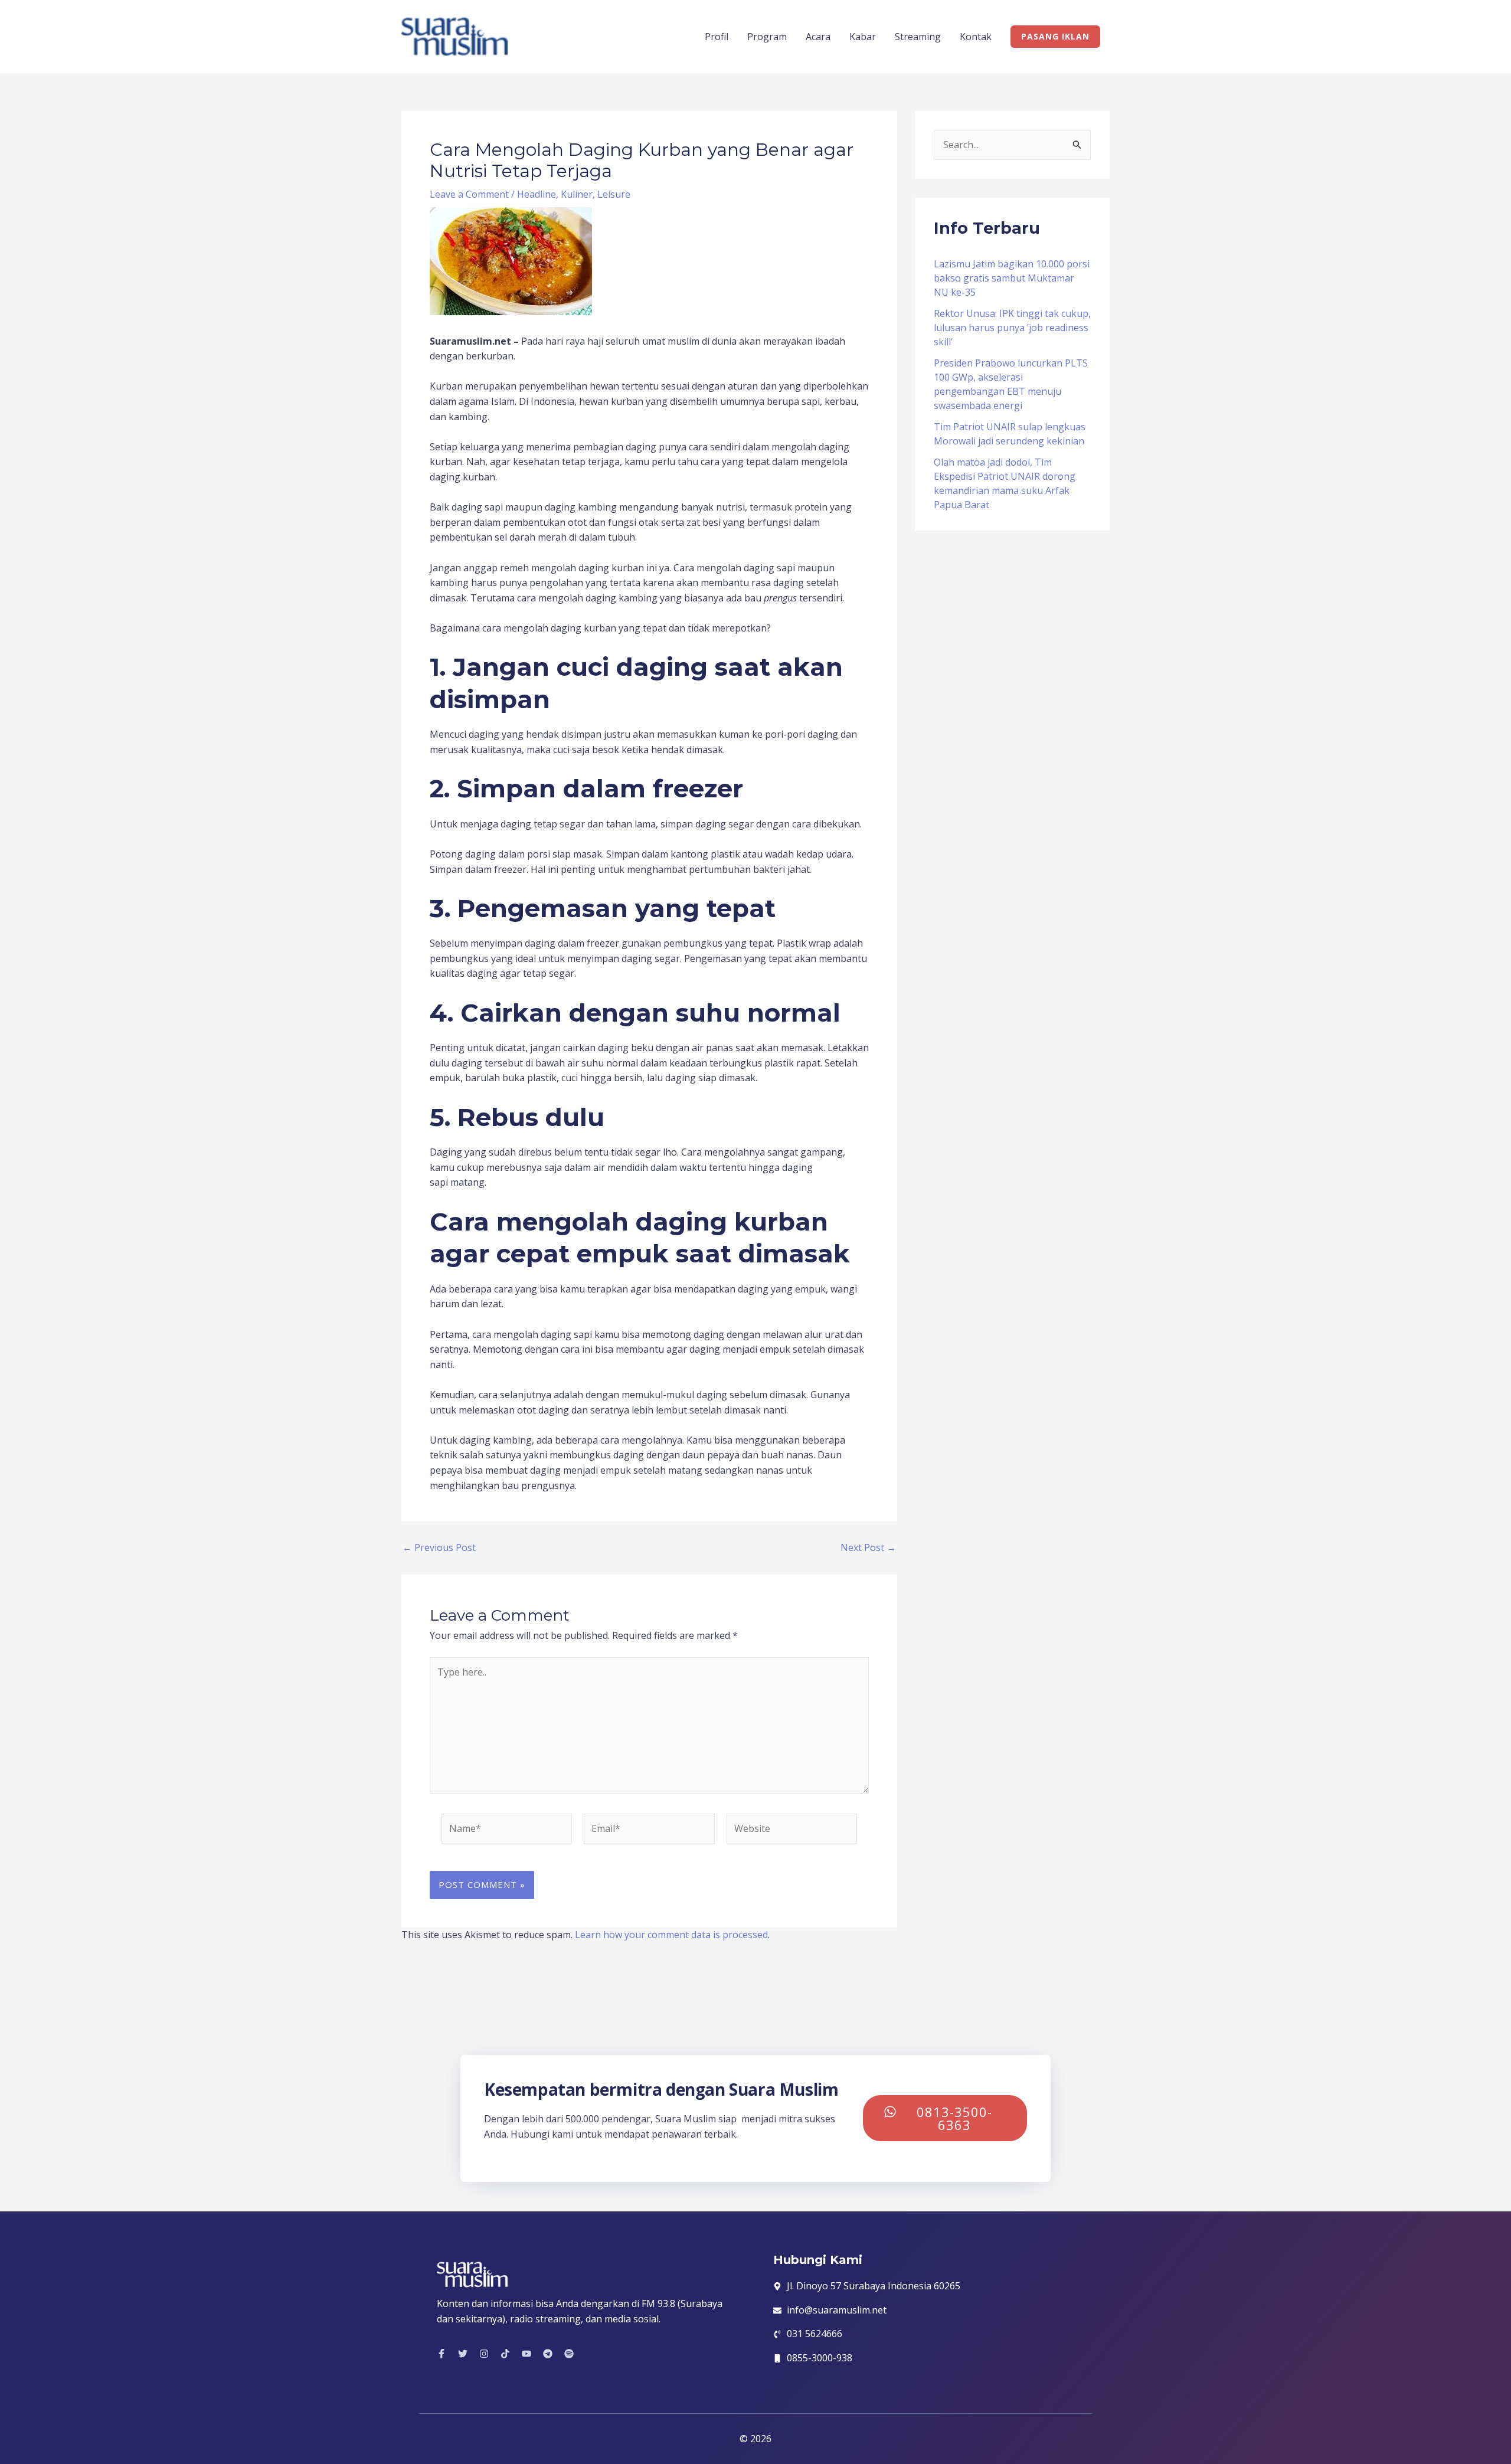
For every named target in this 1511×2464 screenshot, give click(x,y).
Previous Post (439, 1547)
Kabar (863, 37)
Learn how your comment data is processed (671, 1935)
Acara (818, 37)
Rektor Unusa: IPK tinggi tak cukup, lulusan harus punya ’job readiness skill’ (1012, 328)
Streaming (918, 37)
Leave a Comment (469, 194)
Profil (717, 37)
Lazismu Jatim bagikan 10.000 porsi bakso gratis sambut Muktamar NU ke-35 (1012, 278)
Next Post (868, 1547)
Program (767, 37)
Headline (537, 194)
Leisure (614, 194)
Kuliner (577, 194)
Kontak (976, 37)
